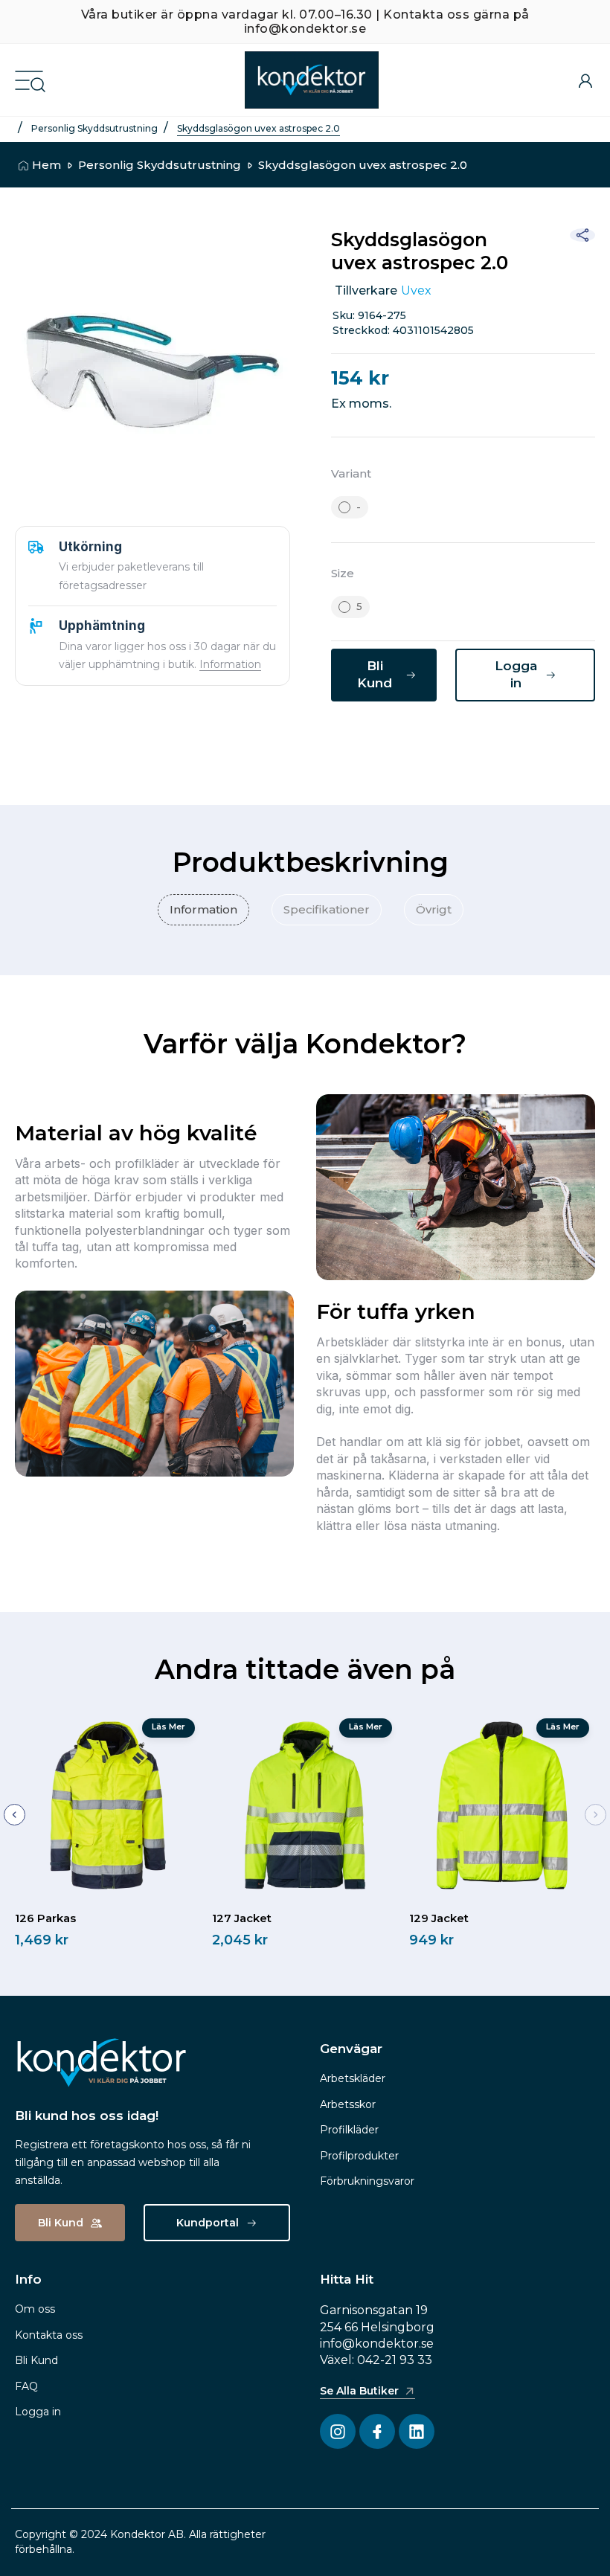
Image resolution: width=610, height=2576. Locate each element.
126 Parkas (45, 1918)
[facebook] (357, 740)
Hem (46, 165)
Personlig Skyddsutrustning (94, 128)
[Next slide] (595, 1815)
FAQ (26, 2386)
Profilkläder (349, 2130)
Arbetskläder (353, 2078)
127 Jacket (242, 1918)
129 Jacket (439, 1918)
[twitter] (394, 740)
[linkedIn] (431, 740)
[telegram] (469, 740)
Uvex (416, 290)
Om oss (35, 2309)
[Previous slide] (15, 1815)
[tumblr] (506, 740)
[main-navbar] (29, 79)
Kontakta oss (49, 2335)
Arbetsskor (348, 2104)
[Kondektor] (312, 80)
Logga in (38, 2412)
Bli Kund (36, 2360)
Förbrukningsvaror (367, 2181)
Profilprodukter (359, 2156)
